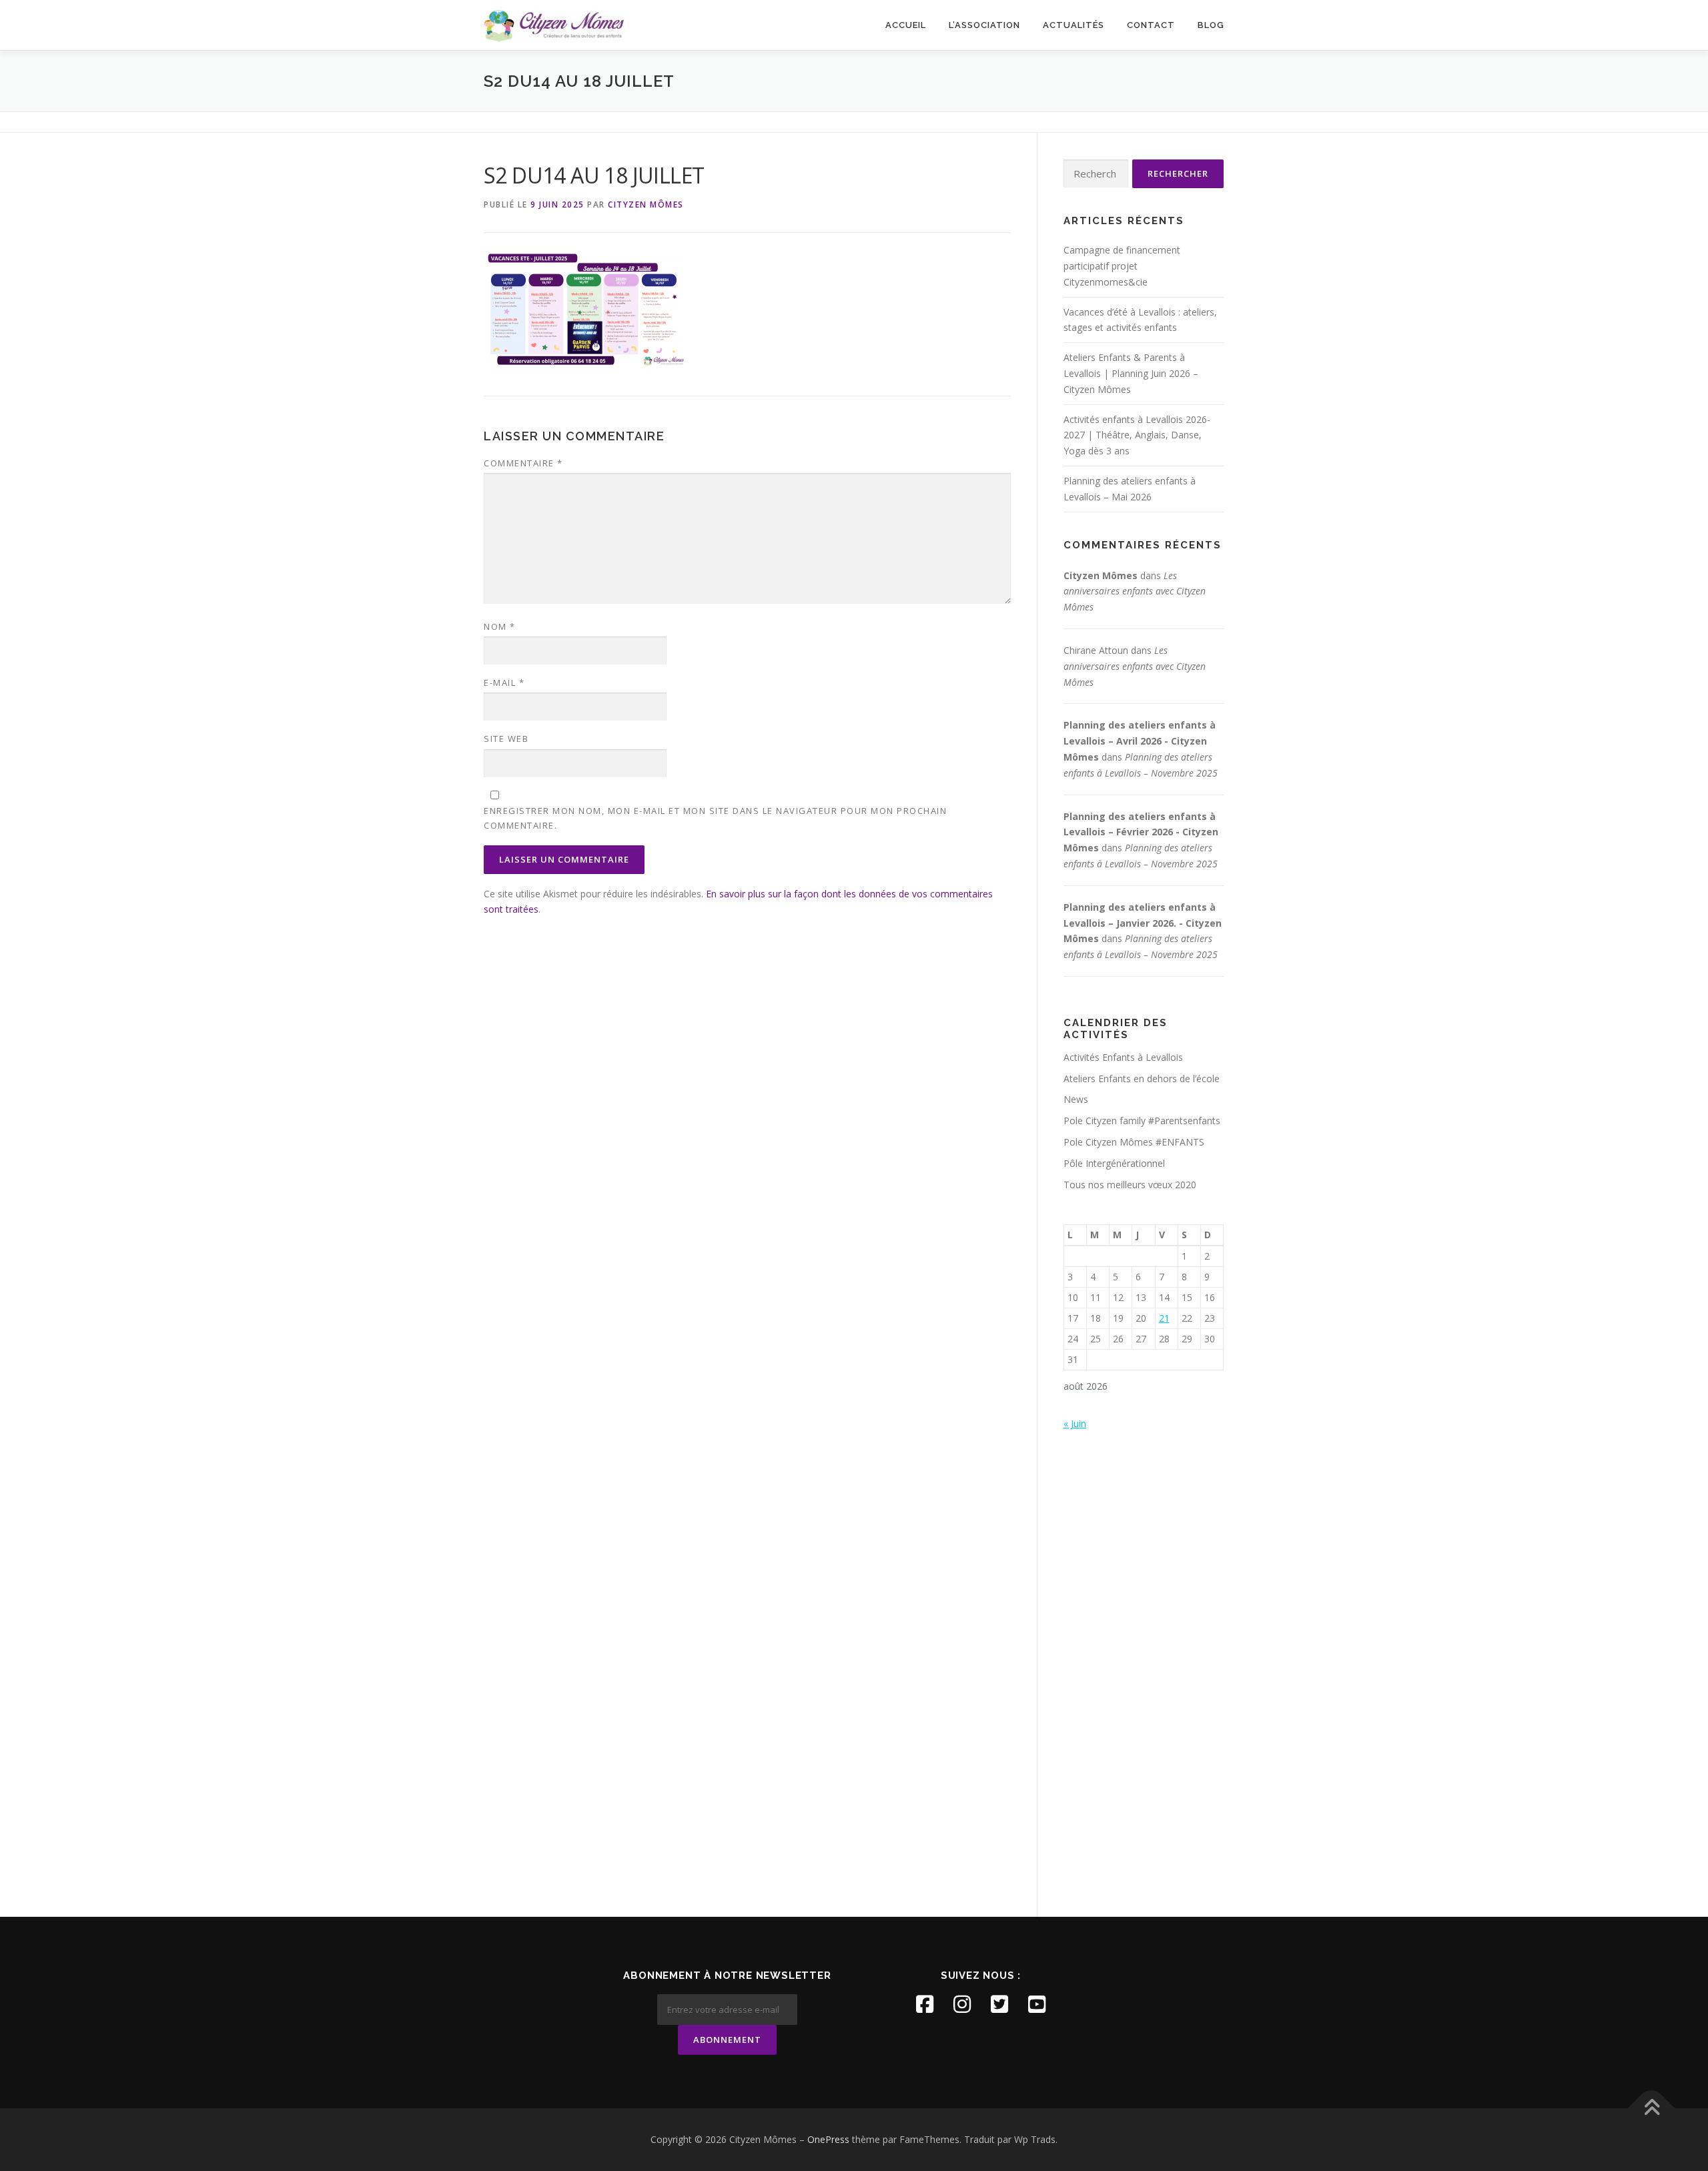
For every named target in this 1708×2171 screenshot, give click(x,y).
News (1076, 1099)
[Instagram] (962, 2004)
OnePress (828, 2139)
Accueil (906, 25)
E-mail (504, 683)
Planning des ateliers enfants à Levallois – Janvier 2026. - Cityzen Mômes (1143, 923)
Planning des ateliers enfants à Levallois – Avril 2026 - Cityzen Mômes (1140, 741)
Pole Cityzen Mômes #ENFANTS (1134, 1142)
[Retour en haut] (1652, 2109)
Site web (506, 739)
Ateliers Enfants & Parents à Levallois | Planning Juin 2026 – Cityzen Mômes (1131, 373)
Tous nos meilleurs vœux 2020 (1130, 1185)
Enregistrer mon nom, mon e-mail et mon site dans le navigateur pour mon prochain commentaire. (715, 818)
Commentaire (523, 463)
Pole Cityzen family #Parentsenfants (1142, 1121)
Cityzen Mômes (646, 204)
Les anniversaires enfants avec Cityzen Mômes (1135, 591)
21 (1164, 1318)
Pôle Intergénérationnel (1114, 1163)
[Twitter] (999, 2004)
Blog (1211, 25)
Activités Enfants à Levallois (1123, 1057)
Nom (500, 626)
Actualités (1074, 25)
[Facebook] (925, 2004)
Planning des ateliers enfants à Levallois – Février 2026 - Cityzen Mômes (1141, 832)
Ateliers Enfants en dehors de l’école (1142, 1078)
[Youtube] (1037, 2004)
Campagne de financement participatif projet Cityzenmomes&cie (1122, 266)
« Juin (1075, 1423)
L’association (984, 25)
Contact (1151, 25)
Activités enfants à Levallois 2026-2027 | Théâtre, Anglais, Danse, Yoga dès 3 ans (1137, 435)
